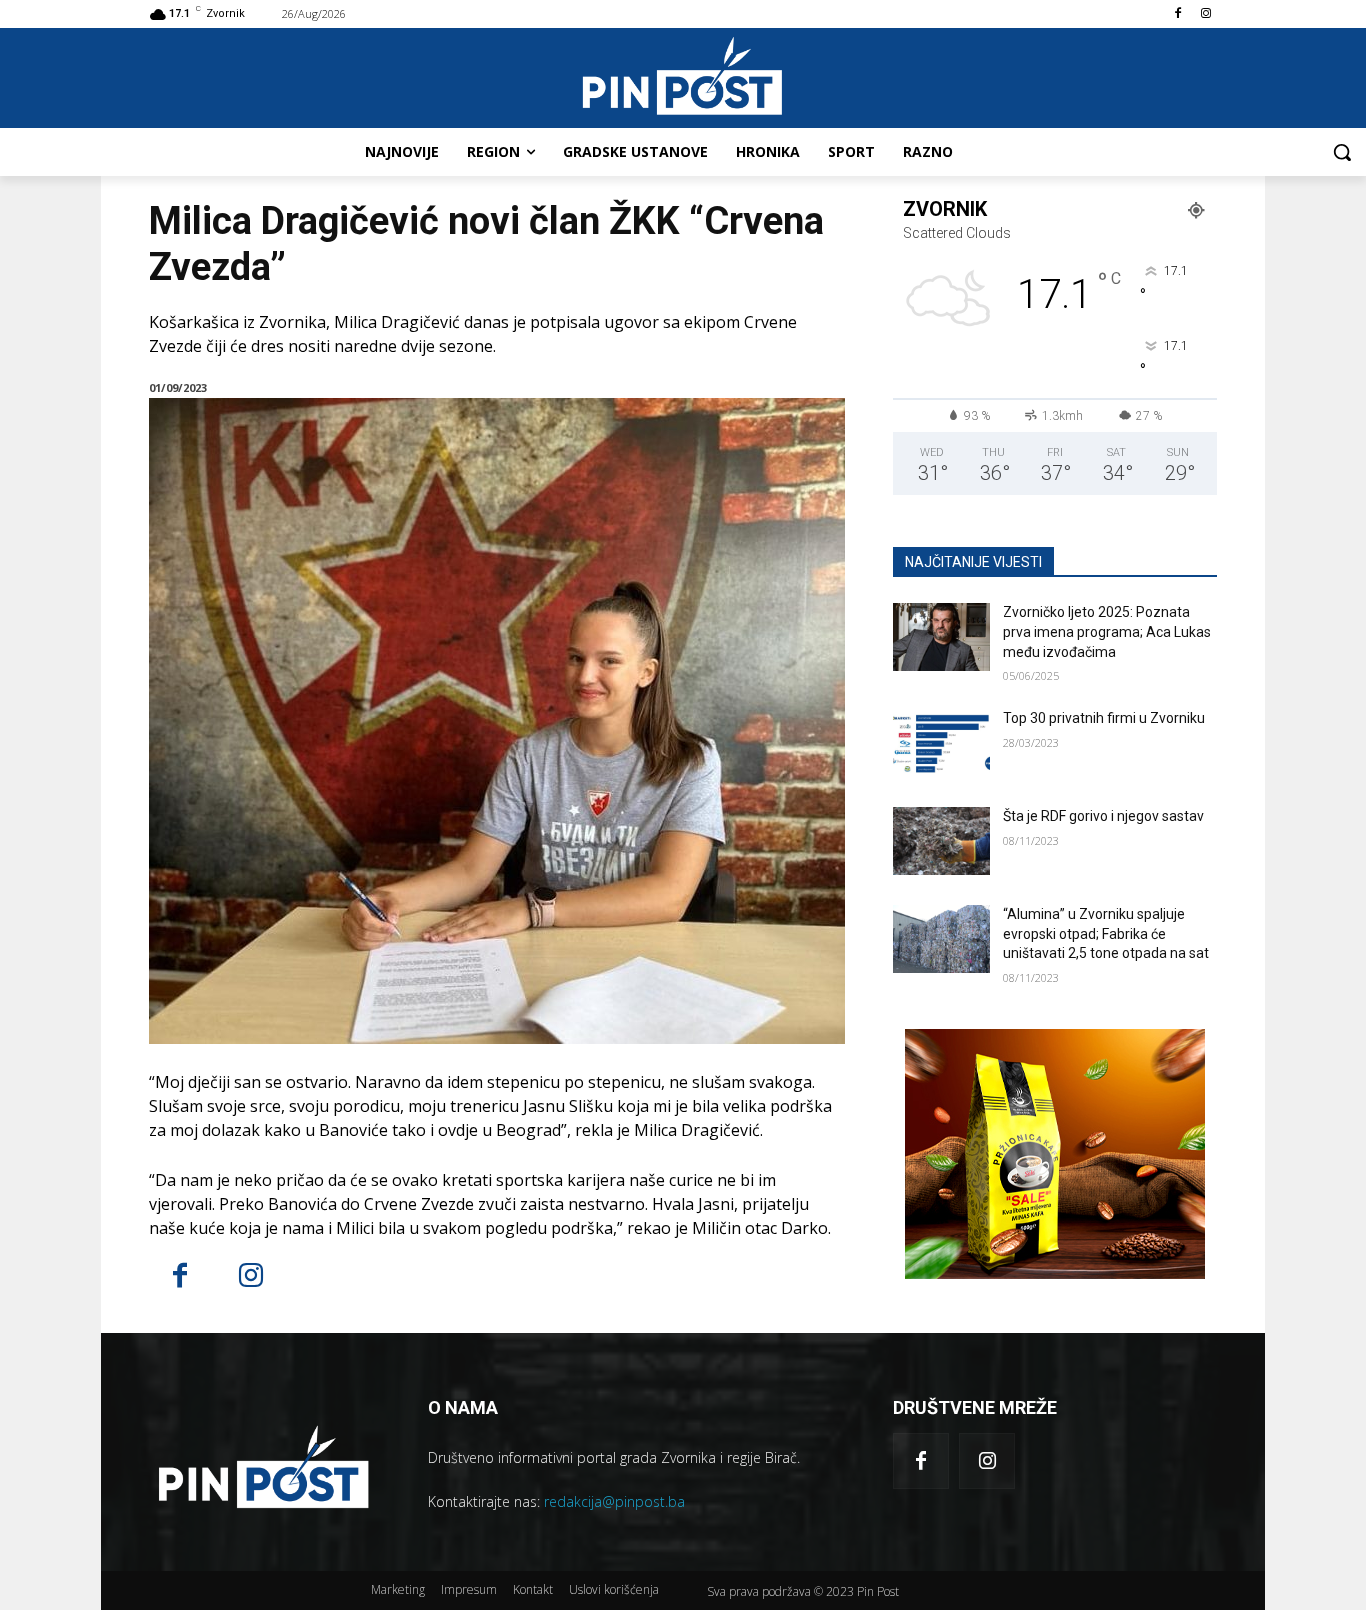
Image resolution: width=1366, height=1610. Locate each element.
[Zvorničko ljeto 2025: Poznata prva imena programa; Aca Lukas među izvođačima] (941, 637)
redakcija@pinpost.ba (614, 1501)
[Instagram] (1205, 14)
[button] (1342, 152)
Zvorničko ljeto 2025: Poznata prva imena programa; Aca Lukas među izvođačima (1107, 631)
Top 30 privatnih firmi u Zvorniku (1104, 718)
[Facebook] (1177, 14)
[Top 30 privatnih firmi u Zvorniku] (941, 743)
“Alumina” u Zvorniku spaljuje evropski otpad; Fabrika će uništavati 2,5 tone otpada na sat (1106, 933)
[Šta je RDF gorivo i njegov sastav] (941, 841)
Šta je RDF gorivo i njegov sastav (1103, 816)
